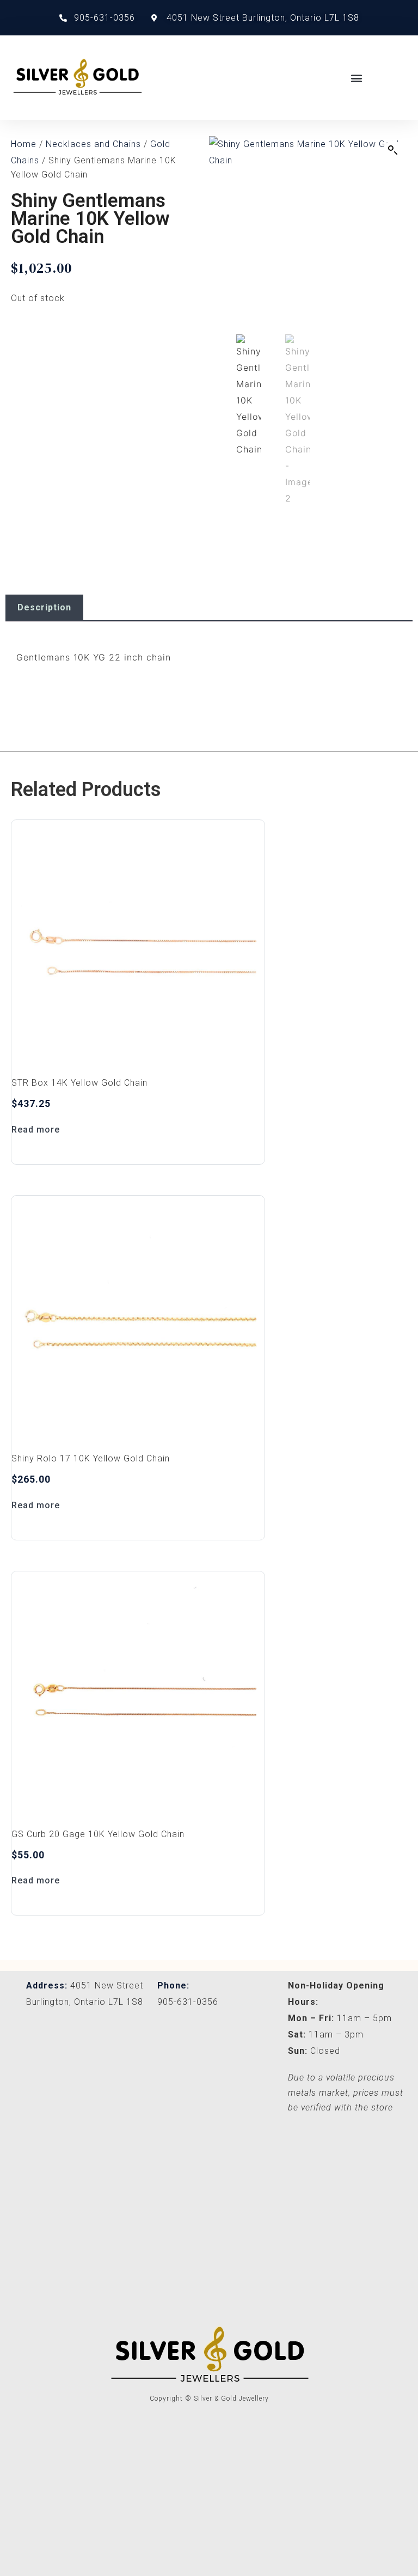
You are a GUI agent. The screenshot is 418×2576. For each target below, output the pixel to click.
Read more (36, 1130)
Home (24, 144)
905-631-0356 (188, 2002)
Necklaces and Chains (93, 144)
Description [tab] (44, 607)
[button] (357, 78)
